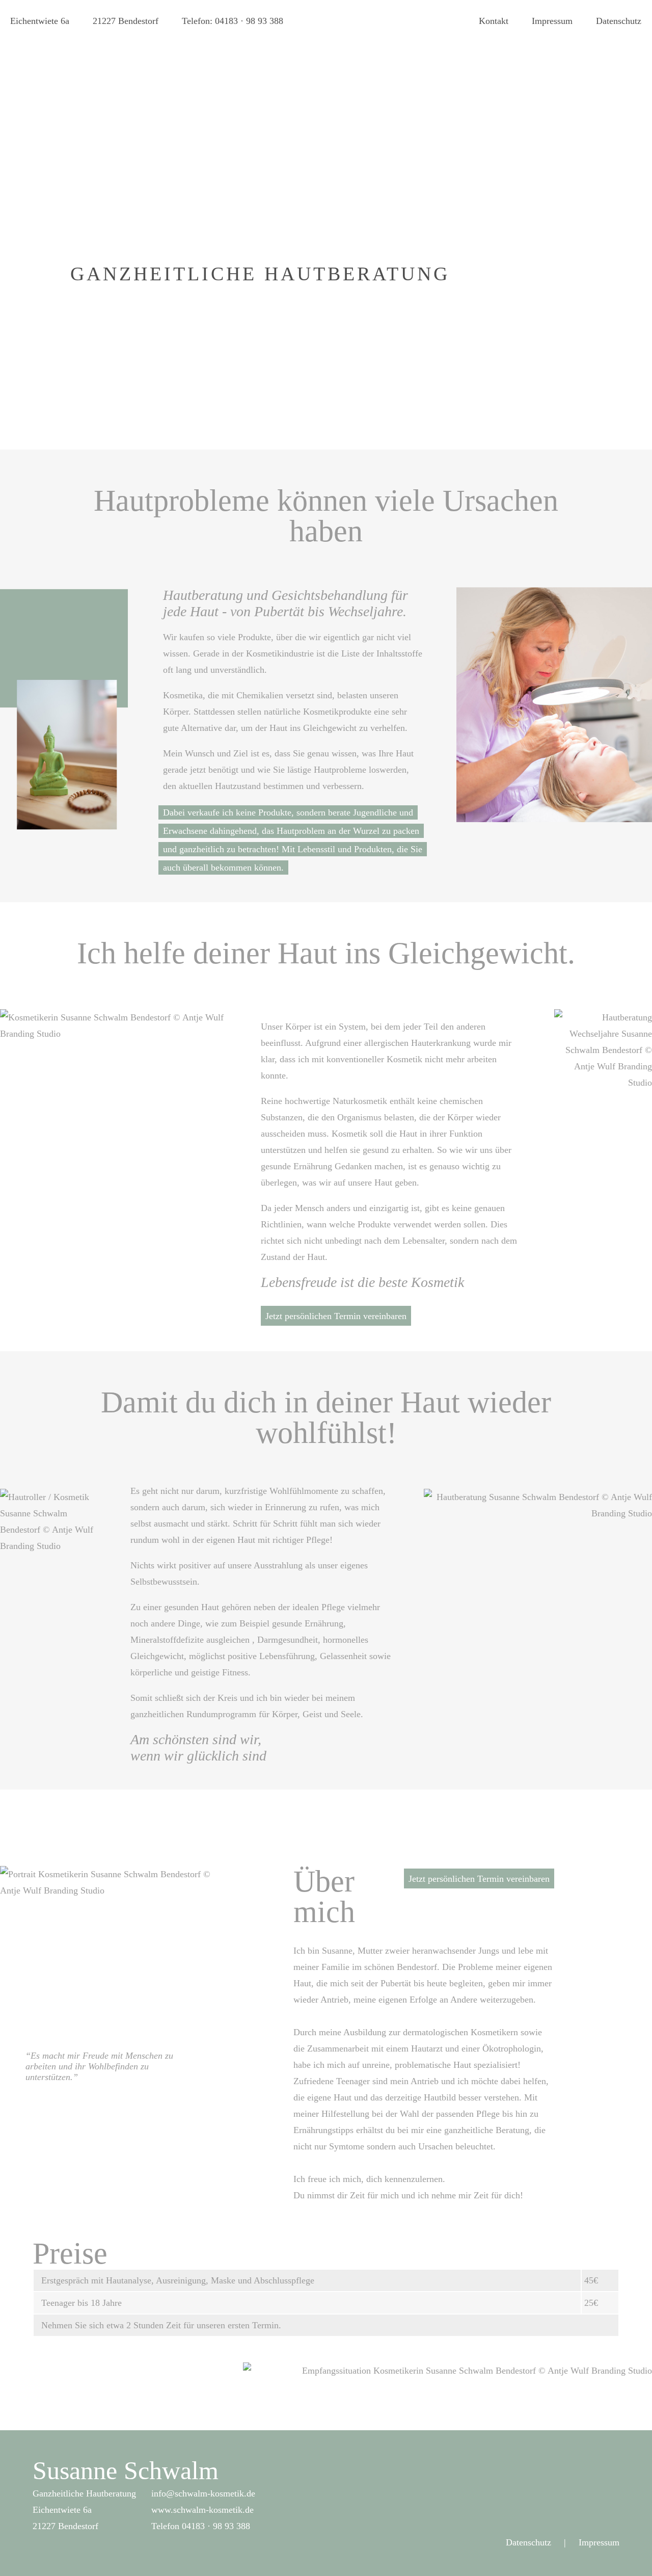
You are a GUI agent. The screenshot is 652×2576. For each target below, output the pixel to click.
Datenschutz (619, 21)
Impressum (552, 21)
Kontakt (494, 21)
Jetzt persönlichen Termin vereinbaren (336, 1316)
